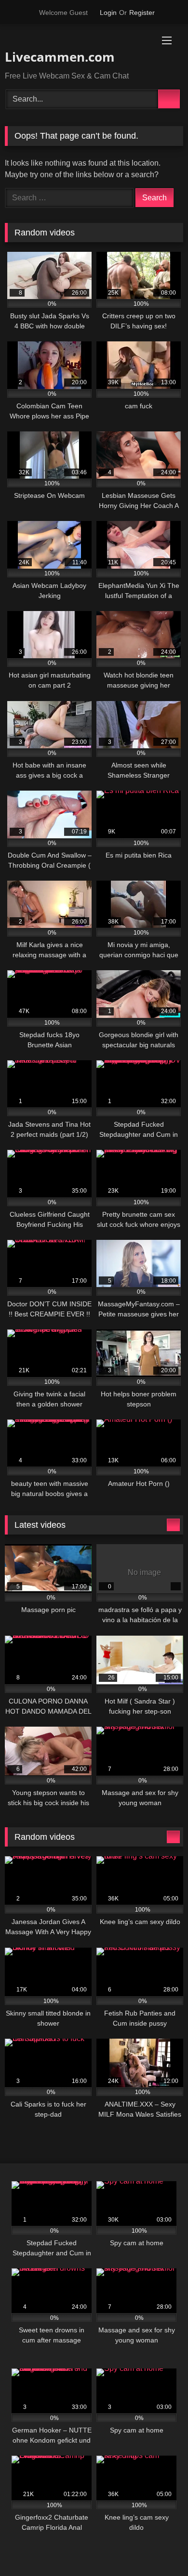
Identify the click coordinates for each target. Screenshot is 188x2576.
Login (108, 13)
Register (142, 13)
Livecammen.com (60, 57)
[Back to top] (159, 2547)
